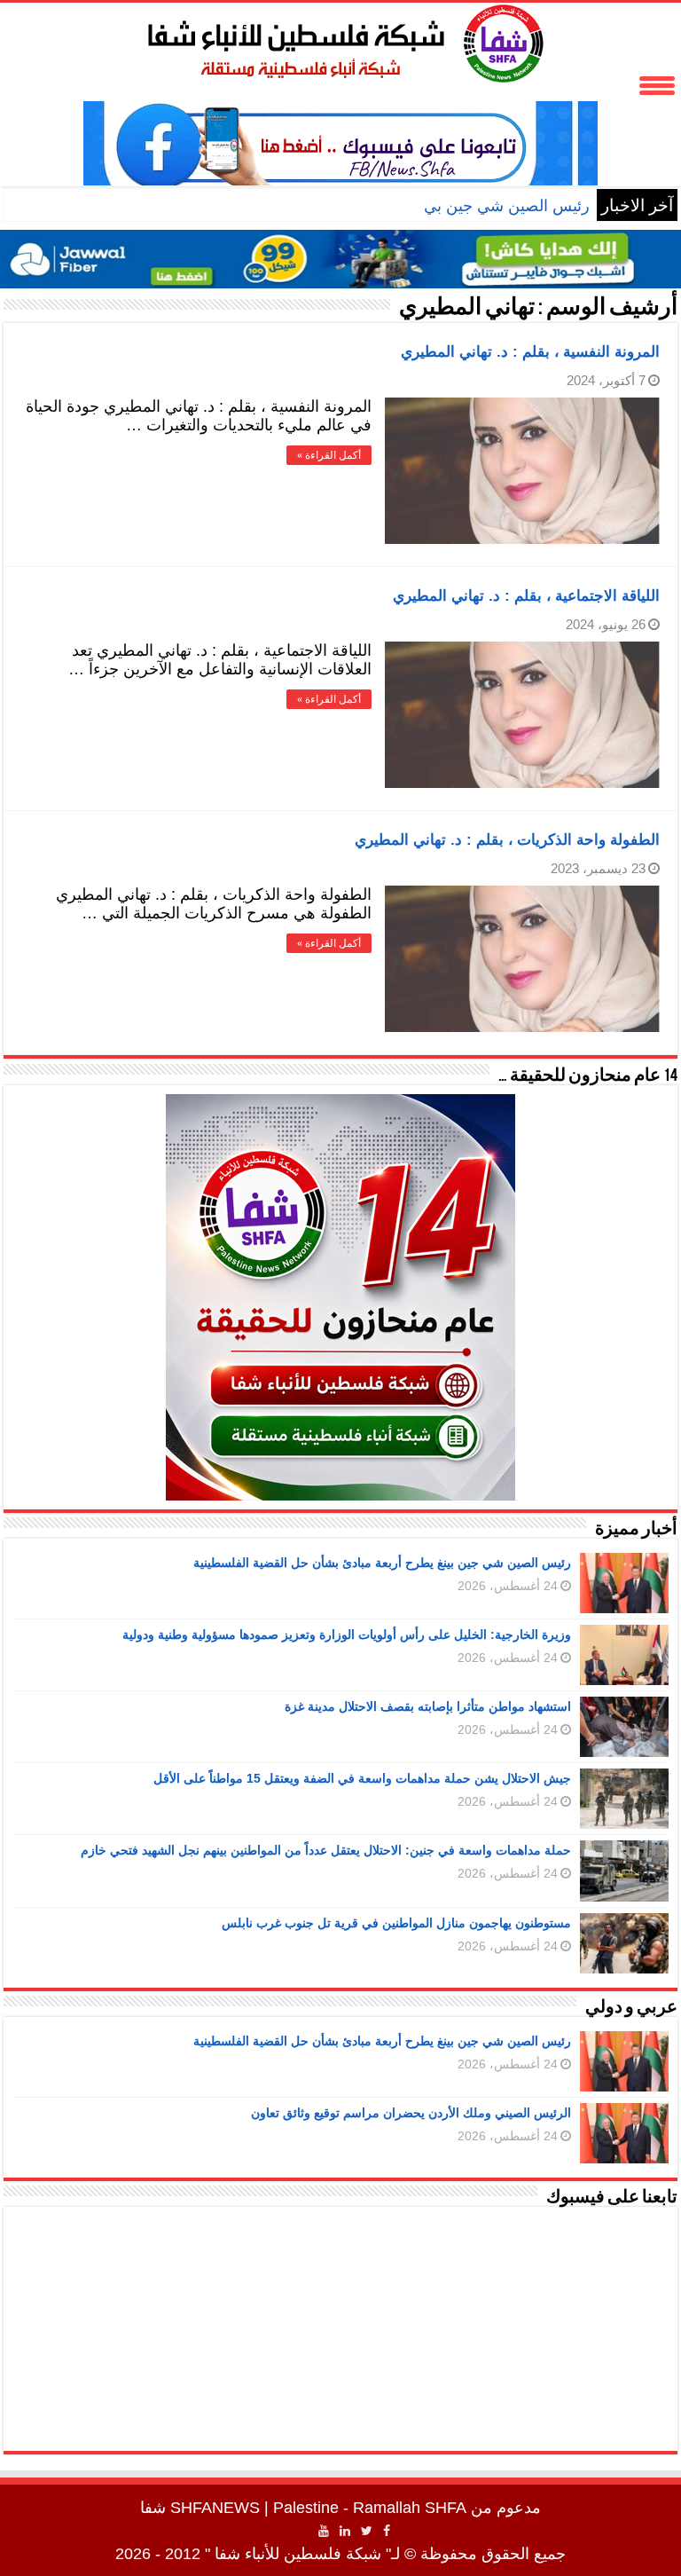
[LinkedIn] (345, 2531)
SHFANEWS (215, 2508)
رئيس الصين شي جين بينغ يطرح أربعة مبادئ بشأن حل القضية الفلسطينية (382, 1563)
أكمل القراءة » (329, 455)
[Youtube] (324, 2531)
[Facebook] (387, 2531)
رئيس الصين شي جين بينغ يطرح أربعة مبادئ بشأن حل (411, 206)
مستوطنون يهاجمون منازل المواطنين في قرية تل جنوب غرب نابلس (396, 1923)
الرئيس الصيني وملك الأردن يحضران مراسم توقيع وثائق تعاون (411, 2113)
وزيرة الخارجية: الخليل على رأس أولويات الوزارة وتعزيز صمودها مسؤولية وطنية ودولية (347, 1635)
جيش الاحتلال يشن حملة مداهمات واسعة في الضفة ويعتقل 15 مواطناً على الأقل (362, 1778)
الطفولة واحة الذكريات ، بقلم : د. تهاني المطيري (507, 840)
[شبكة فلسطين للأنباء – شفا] (341, 40)
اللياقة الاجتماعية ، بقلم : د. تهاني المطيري (526, 596)
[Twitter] (367, 2531)
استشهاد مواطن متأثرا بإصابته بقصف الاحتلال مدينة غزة (428, 1706)
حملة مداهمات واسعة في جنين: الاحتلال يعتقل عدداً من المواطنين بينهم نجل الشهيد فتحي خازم (326, 1850)
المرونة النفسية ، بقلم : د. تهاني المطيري (530, 352)
